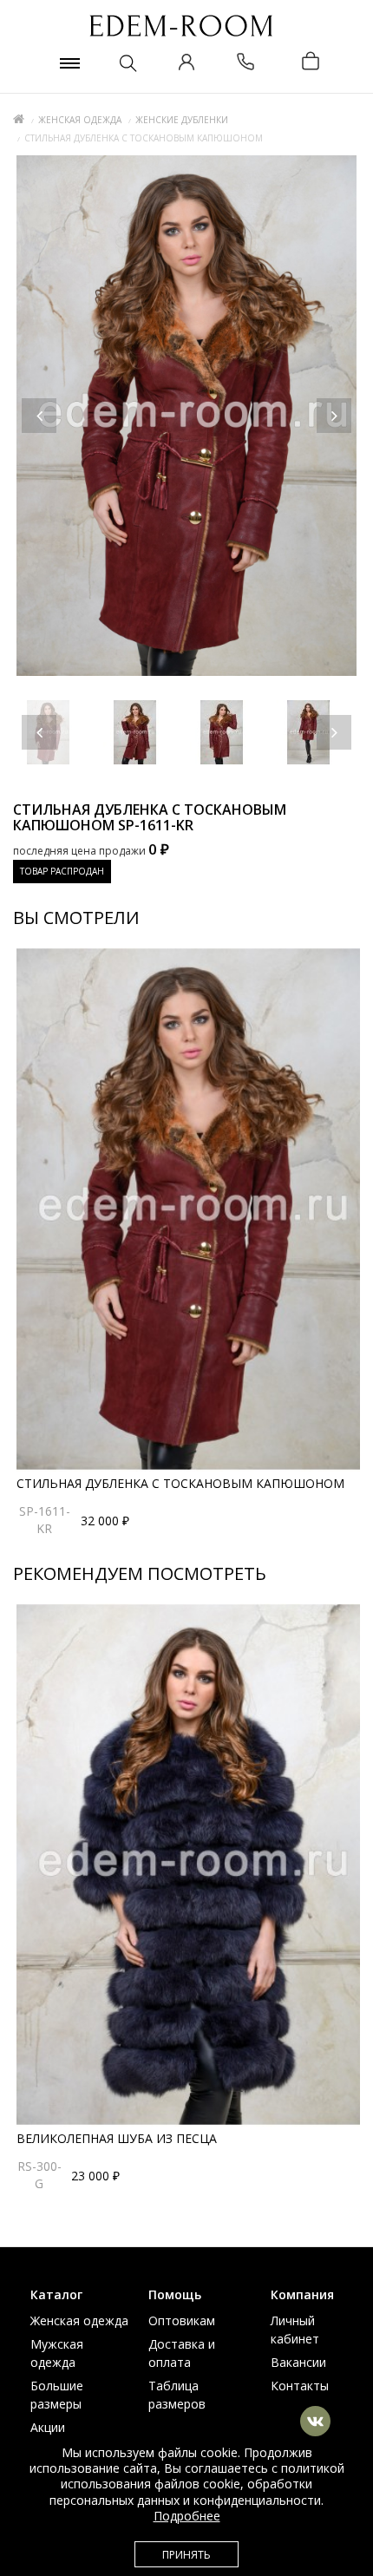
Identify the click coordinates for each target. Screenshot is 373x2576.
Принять (186, 2555)
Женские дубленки (182, 120)
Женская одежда (80, 120)
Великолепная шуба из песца (117, 2138)
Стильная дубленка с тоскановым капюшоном (180, 1483)
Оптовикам (182, 2320)
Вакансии (298, 2362)
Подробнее (187, 2516)
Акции (48, 2427)
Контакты (300, 2386)
